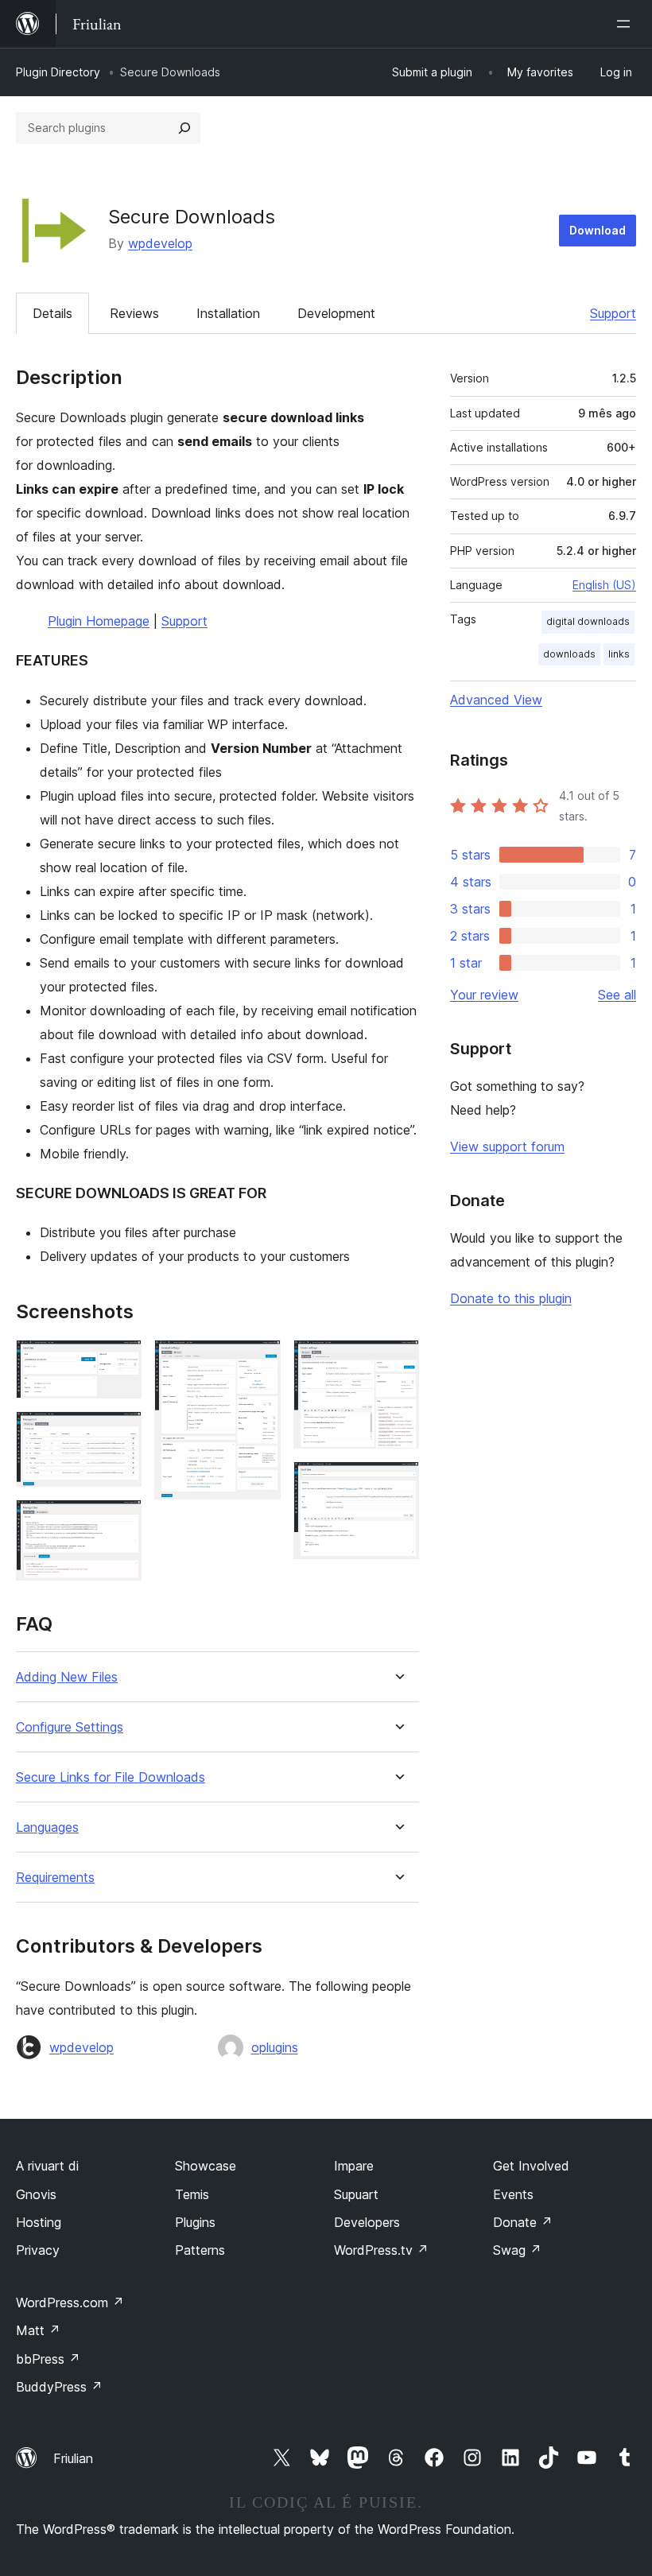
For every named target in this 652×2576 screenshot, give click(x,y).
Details (52, 313)
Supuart (356, 2194)
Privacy (38, 2250)
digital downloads (588, 621)
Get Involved (531, 2166)
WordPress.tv (381, 2250)
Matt (38, 2330)
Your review (484, 995)
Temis (192, 2194)
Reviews (134, 313)
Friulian (73, 2458)
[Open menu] (627, 24)
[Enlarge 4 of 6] (259, 1361)
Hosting (39, 2222)
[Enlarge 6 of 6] (398, 1483)
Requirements (55, 1878)
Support (613, 313)
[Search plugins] (184, 128)
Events (513, 2194)
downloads (569, 654)
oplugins (275, 2047)
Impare (354, 2166)
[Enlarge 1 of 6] (120, 1361)
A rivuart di (47, 2166)
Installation (228, 313)
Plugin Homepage (99, 621)
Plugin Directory (58, 72)
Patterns (200, 2250)
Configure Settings (70, 1727)
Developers (367, 2222)
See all (617, 995)
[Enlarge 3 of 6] (120, 1521)
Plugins (195, 2222)
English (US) (604, 585)
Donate (523, 2222)
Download (598, 230)
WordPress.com (70, 2302)
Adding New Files (67, 1677)
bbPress (48, 2359)
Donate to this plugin (511, 1298)
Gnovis (36, 2194)
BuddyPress (59, 2387)
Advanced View (496, 700)
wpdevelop (160, 243)
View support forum (507, 1146)
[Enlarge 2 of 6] (120, 1433)
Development (336, 313)
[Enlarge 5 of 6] (398, 1361)
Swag (517, 2250)
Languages (47, 1827)
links (619, 654)
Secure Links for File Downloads (111, 1777)
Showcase (206, 2166)
